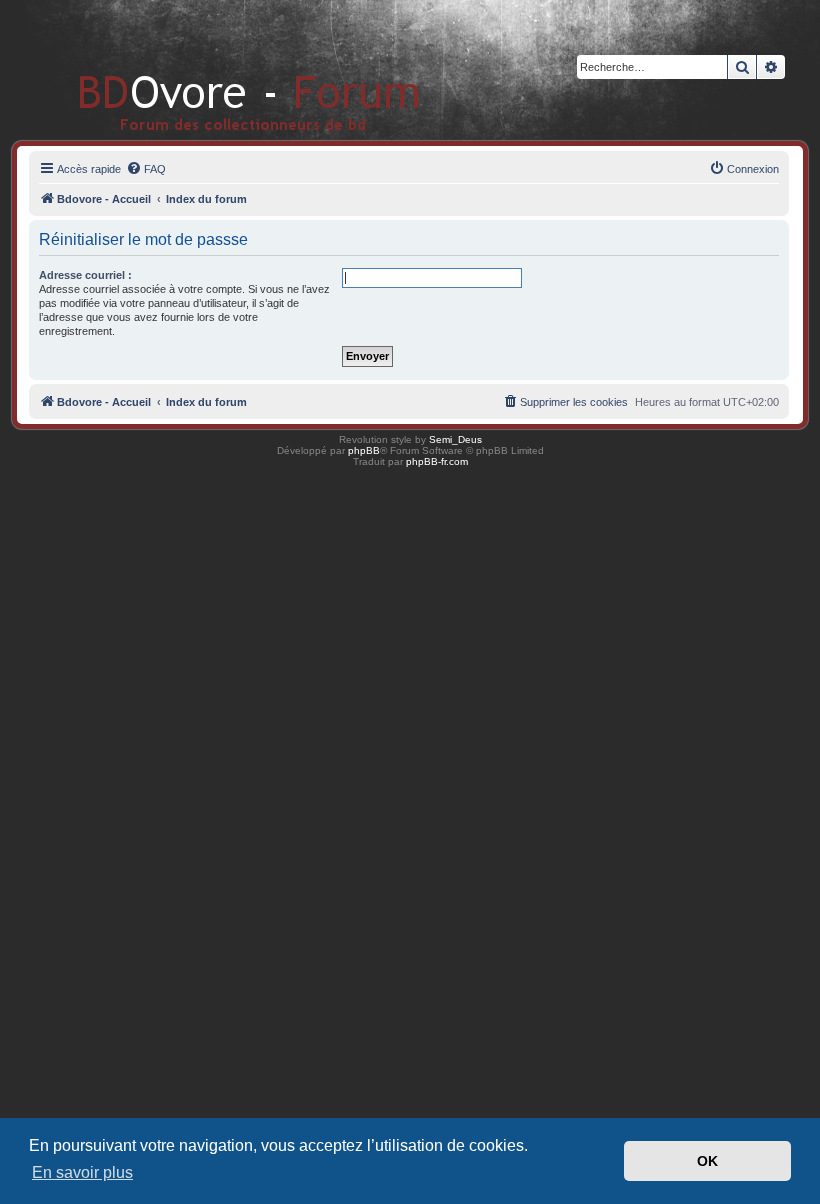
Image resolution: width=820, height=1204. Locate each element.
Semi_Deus (455, 439)
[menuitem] (146, 169)
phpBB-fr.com (437, 461)
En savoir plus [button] (82, 1172)
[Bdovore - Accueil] (219, 69)
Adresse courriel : (85, 275)
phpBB (364, 450)
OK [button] (707, 1161)
